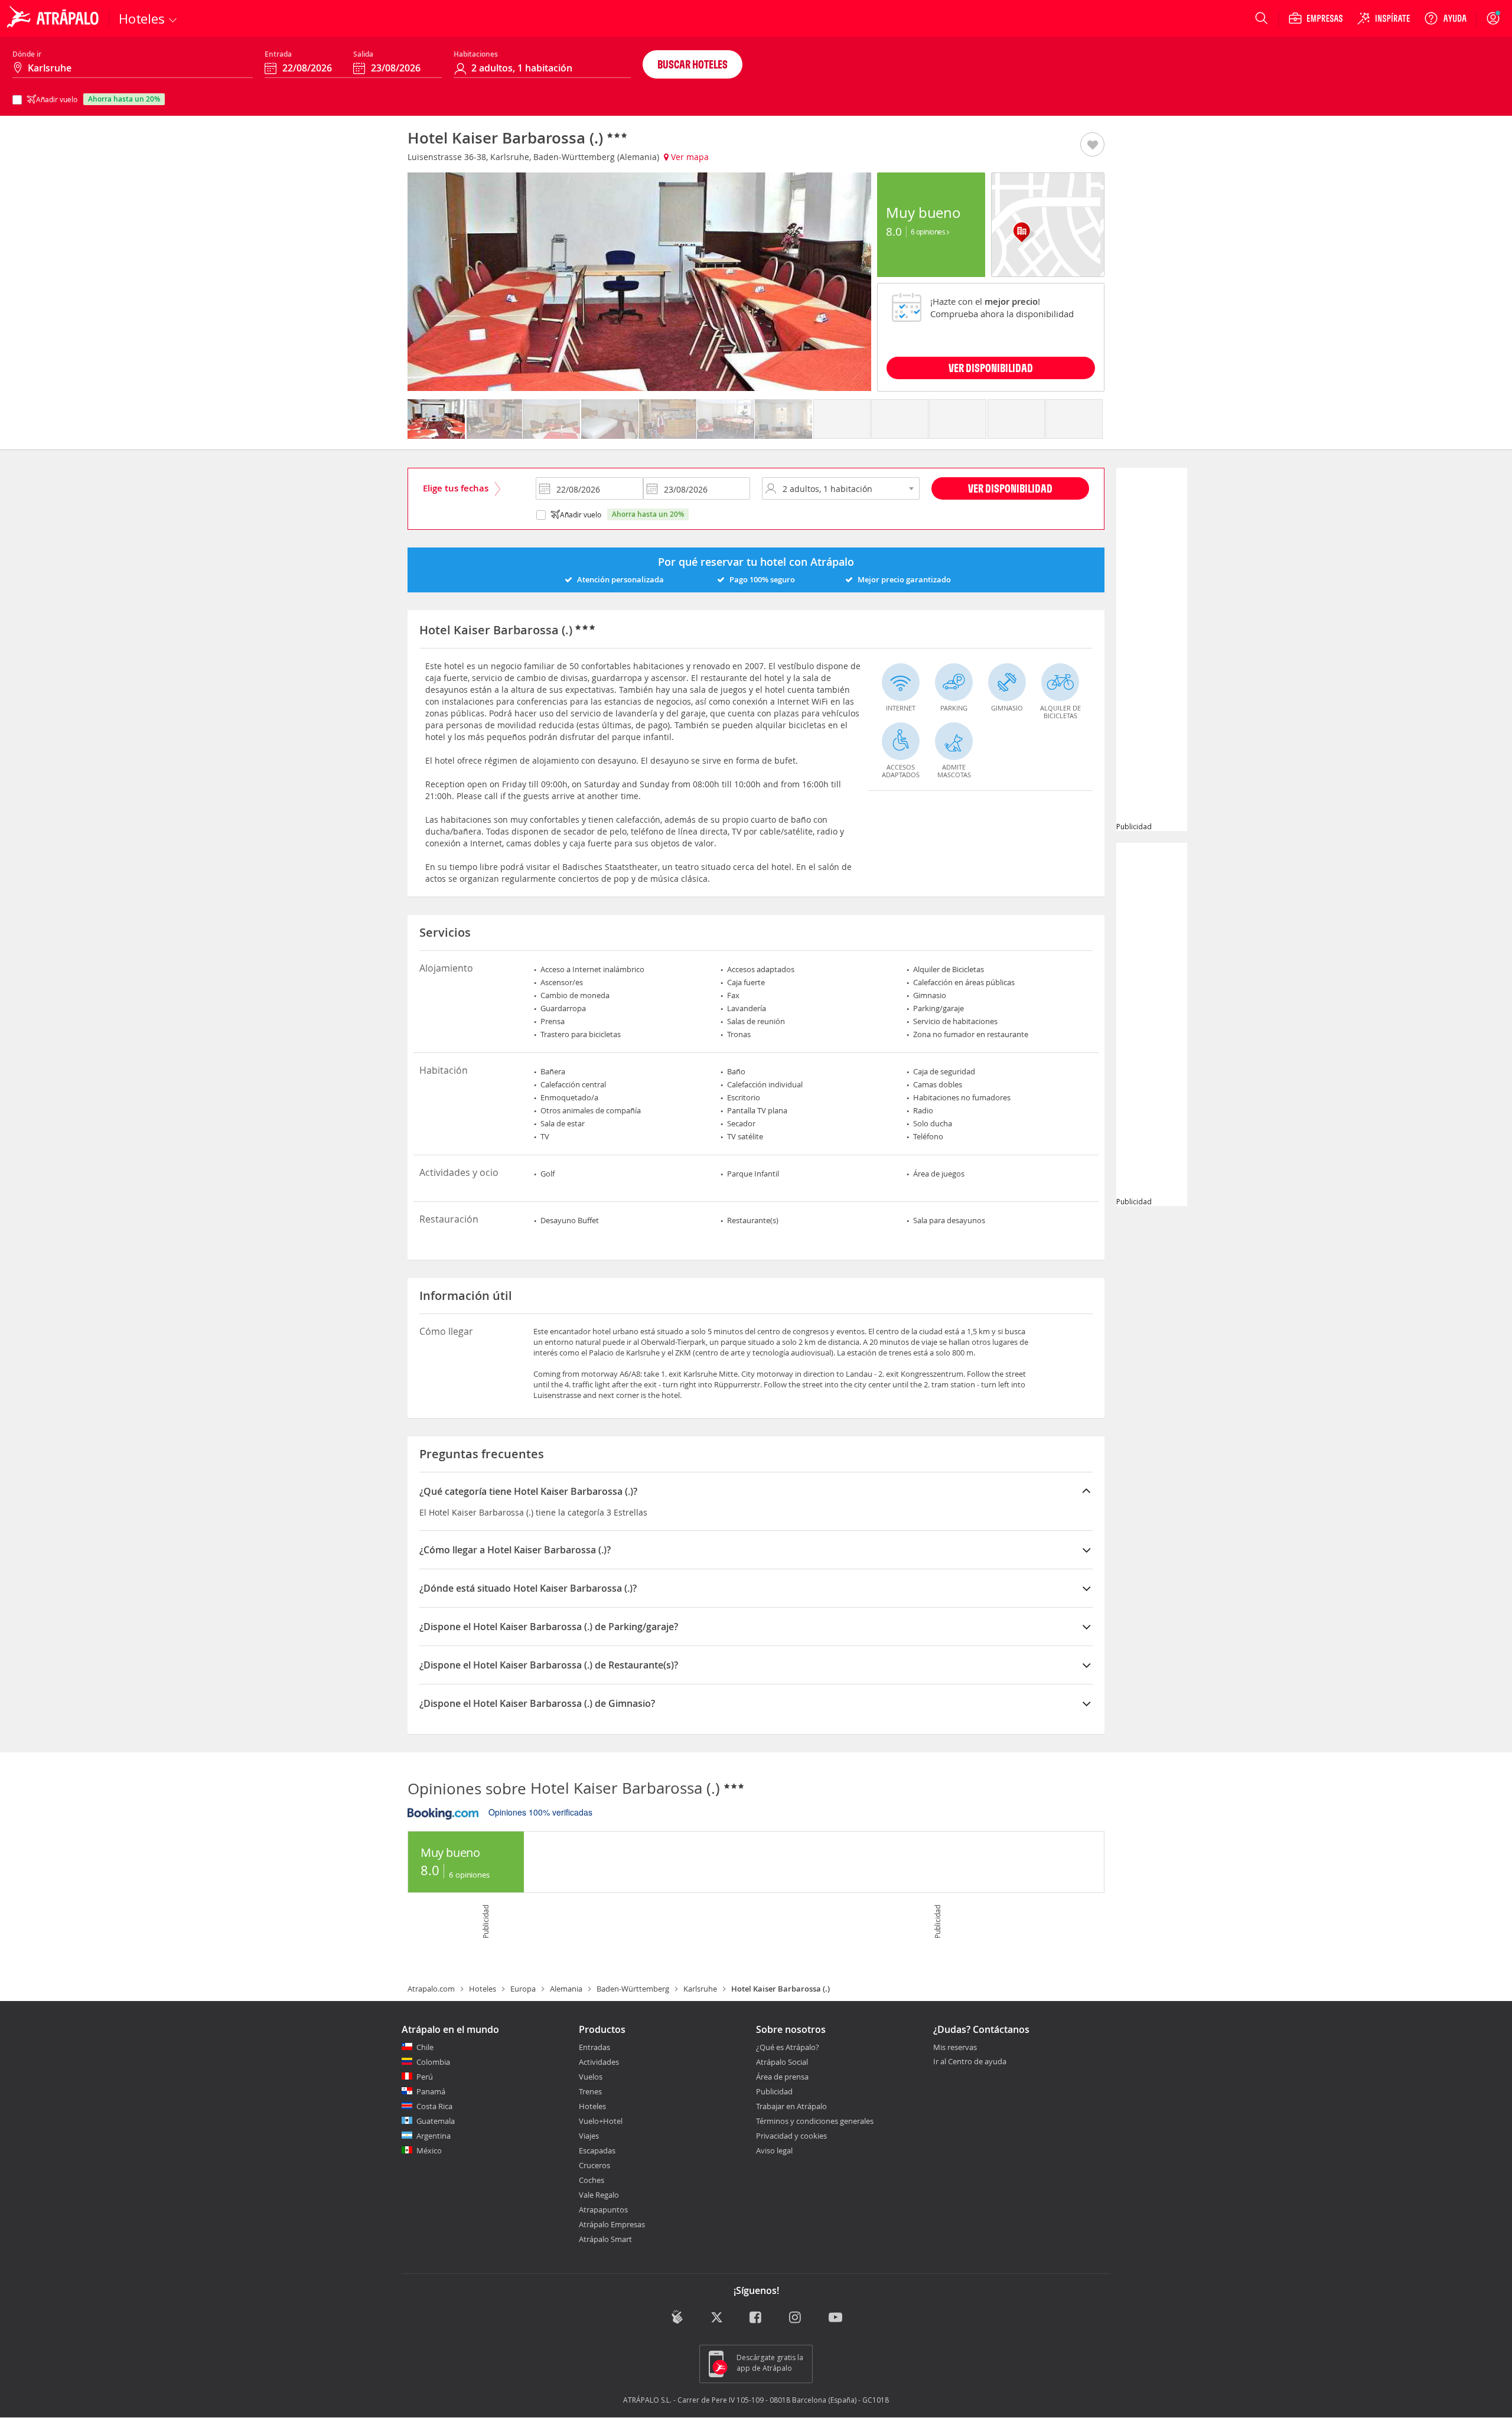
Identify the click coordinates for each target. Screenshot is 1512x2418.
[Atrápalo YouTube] (835, 2318)
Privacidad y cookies (791, 2136)
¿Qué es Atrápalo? (788, 2047)
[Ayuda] (1445, 18)
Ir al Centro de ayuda (970, 2062)
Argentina (434, 2136)
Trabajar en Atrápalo (791, 2106)
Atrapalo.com (431, 1989)
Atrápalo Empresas (612, 2224)
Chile (425, 2047)
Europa (523, 1989)
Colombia (433, 2062)
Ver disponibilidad (1010, 488)
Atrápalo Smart (605, 2239)
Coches (592, 2180)
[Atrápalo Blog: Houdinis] (677, 2317)
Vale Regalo (599, 2195)
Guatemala (436, 2121)
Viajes (589, 2136)
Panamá (431, 2091)
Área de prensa (782, 2077)
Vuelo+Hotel (601, 2121)
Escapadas (597, 2150)
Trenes (590, 2091)
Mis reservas (955, 2048)
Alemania (566, 1989)
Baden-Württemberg (633, 1989)
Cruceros (594, 2165)
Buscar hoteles (693, 64)
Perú (425, 2077)
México (429, 2150)
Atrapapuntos (603, 2210)
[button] (1092, 145)
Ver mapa (689, 157)
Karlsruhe (700, 1989)
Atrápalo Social (782, 2062)
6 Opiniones (929, 232)
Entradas (594, 2047)
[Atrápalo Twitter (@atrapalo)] (717, 2318)
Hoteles (483, 1989)
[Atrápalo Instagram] (796, 2318)
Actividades (599, 2062)
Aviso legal (774, 2150)
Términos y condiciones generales (815, 2121)
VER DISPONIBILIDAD (991, 368)
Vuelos (591, 2077)
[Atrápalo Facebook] (756, 2318)
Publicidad (774, 2091)
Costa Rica (434, 2106)
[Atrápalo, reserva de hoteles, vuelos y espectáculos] (54, 18)
